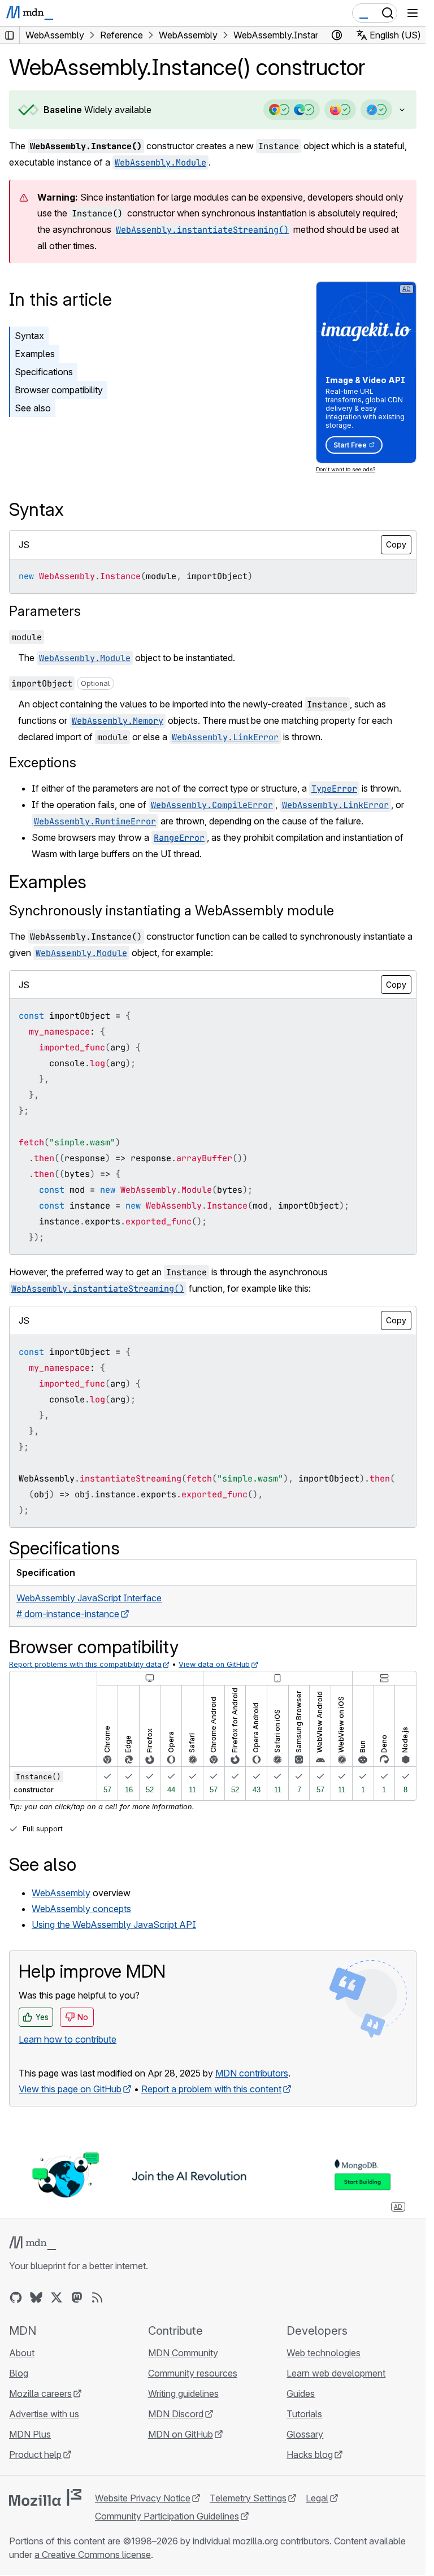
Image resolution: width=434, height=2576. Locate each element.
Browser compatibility (59, 390)
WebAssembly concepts (81, 1909)
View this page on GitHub (70, 2089)
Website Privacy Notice (143, 2498)
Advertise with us (44, 2414)
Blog (19, 2373)
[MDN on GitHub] (16, 2297)
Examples (35, 354)
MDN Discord (176, 2414)
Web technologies (324, 2353)
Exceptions (43, 763)
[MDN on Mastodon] (77, 2297)
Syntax (29, 336)
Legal (317, 2498)
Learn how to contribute (68, 2039)
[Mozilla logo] (45, 2497)
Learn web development (336, 2373)
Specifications (44, 372)
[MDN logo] (32, 2243)
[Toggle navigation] (413, 13)
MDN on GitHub (181, 2434)
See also (33, 408)
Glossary (305, 2434)
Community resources (193, 2373)
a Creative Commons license (93, 2555)
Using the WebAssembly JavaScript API (114, 1925)
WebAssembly (61, 1893)
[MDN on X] (57, 2297)
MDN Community (183, 2353)
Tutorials (304, 2414)
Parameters (45, 611)
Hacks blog (310, 2455)
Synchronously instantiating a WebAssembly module (172, 911)
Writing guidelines (183, 2393)
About (22, 2353)
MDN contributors (252, 2073)
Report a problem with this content (211, 2089)
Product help (35, 2455)
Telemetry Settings (248, 2498)
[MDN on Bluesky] (36, 2297)
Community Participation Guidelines (167, 2516)
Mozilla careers (40, 2393)
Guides (301, 2393)
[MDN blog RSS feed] (97, 2297)
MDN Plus (30, 2434)
